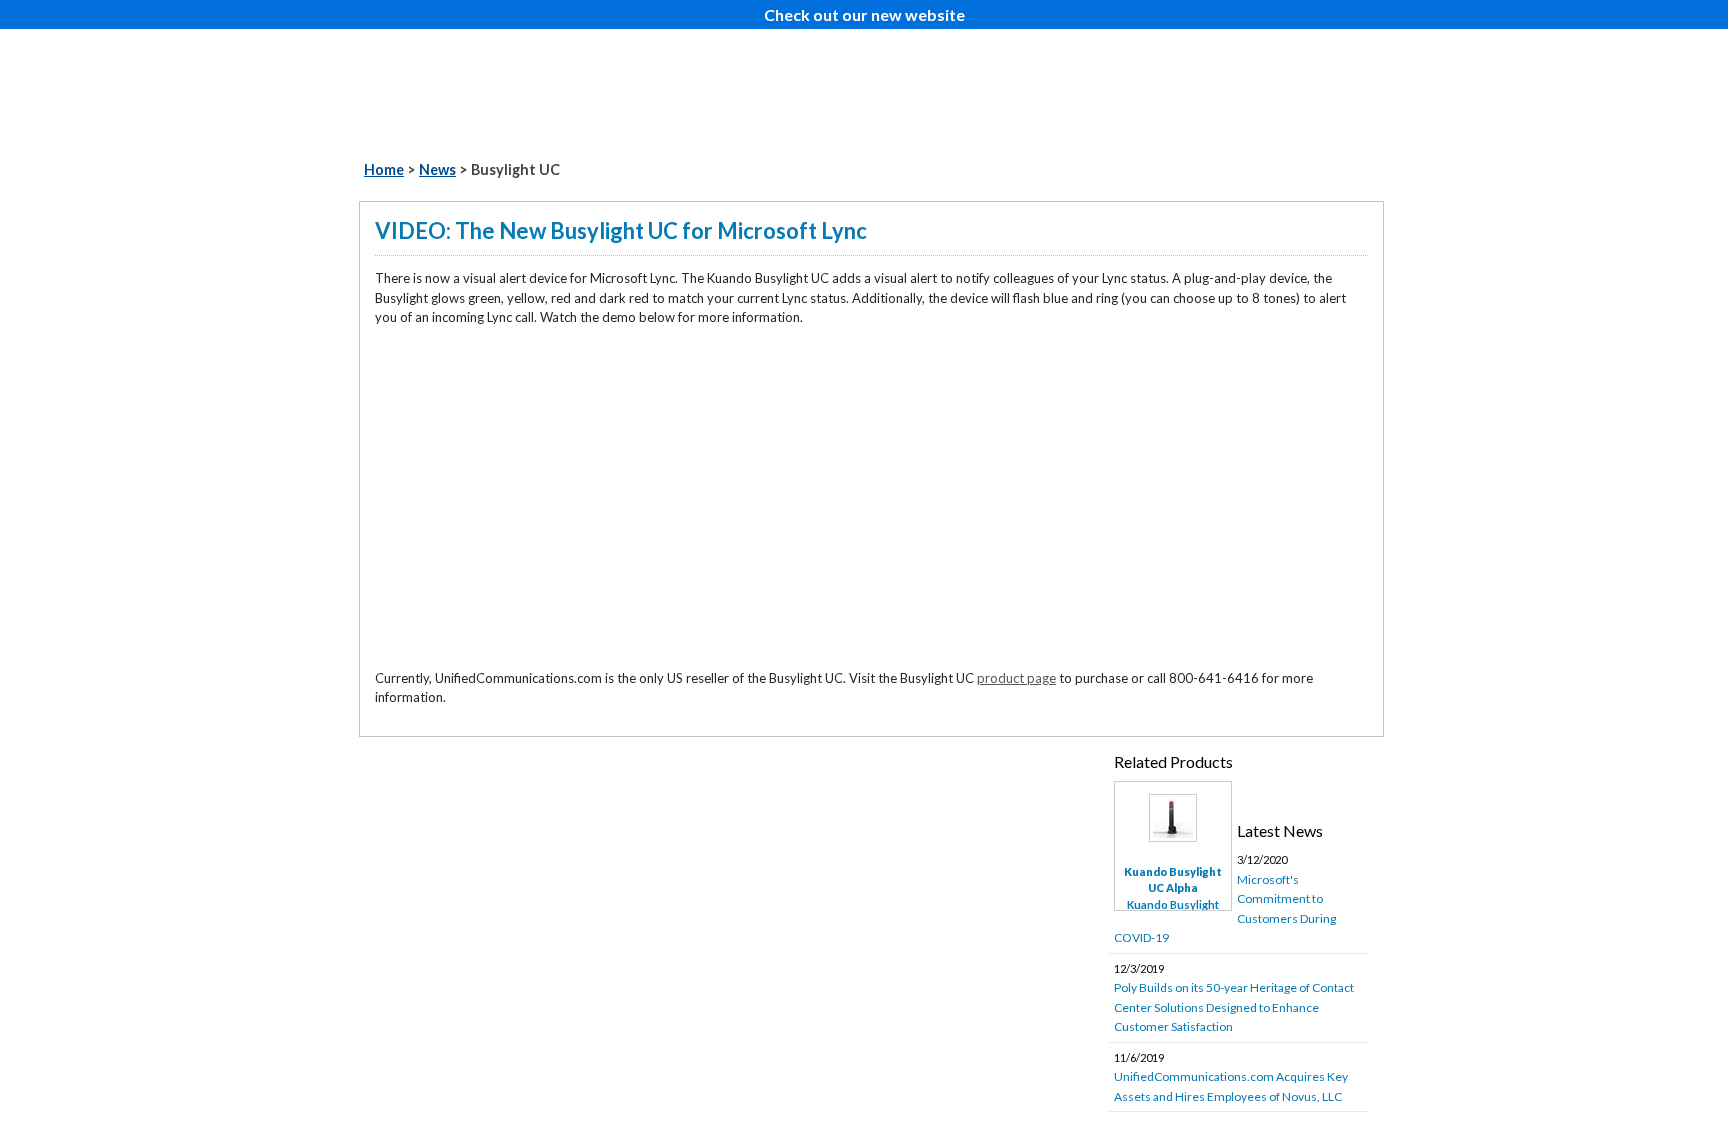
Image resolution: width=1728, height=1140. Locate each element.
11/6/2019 (1231, 1077)
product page (1016, 678)
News (437, 169)
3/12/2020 (1225, 899)
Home (384, 169)
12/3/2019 (1234, 998)
